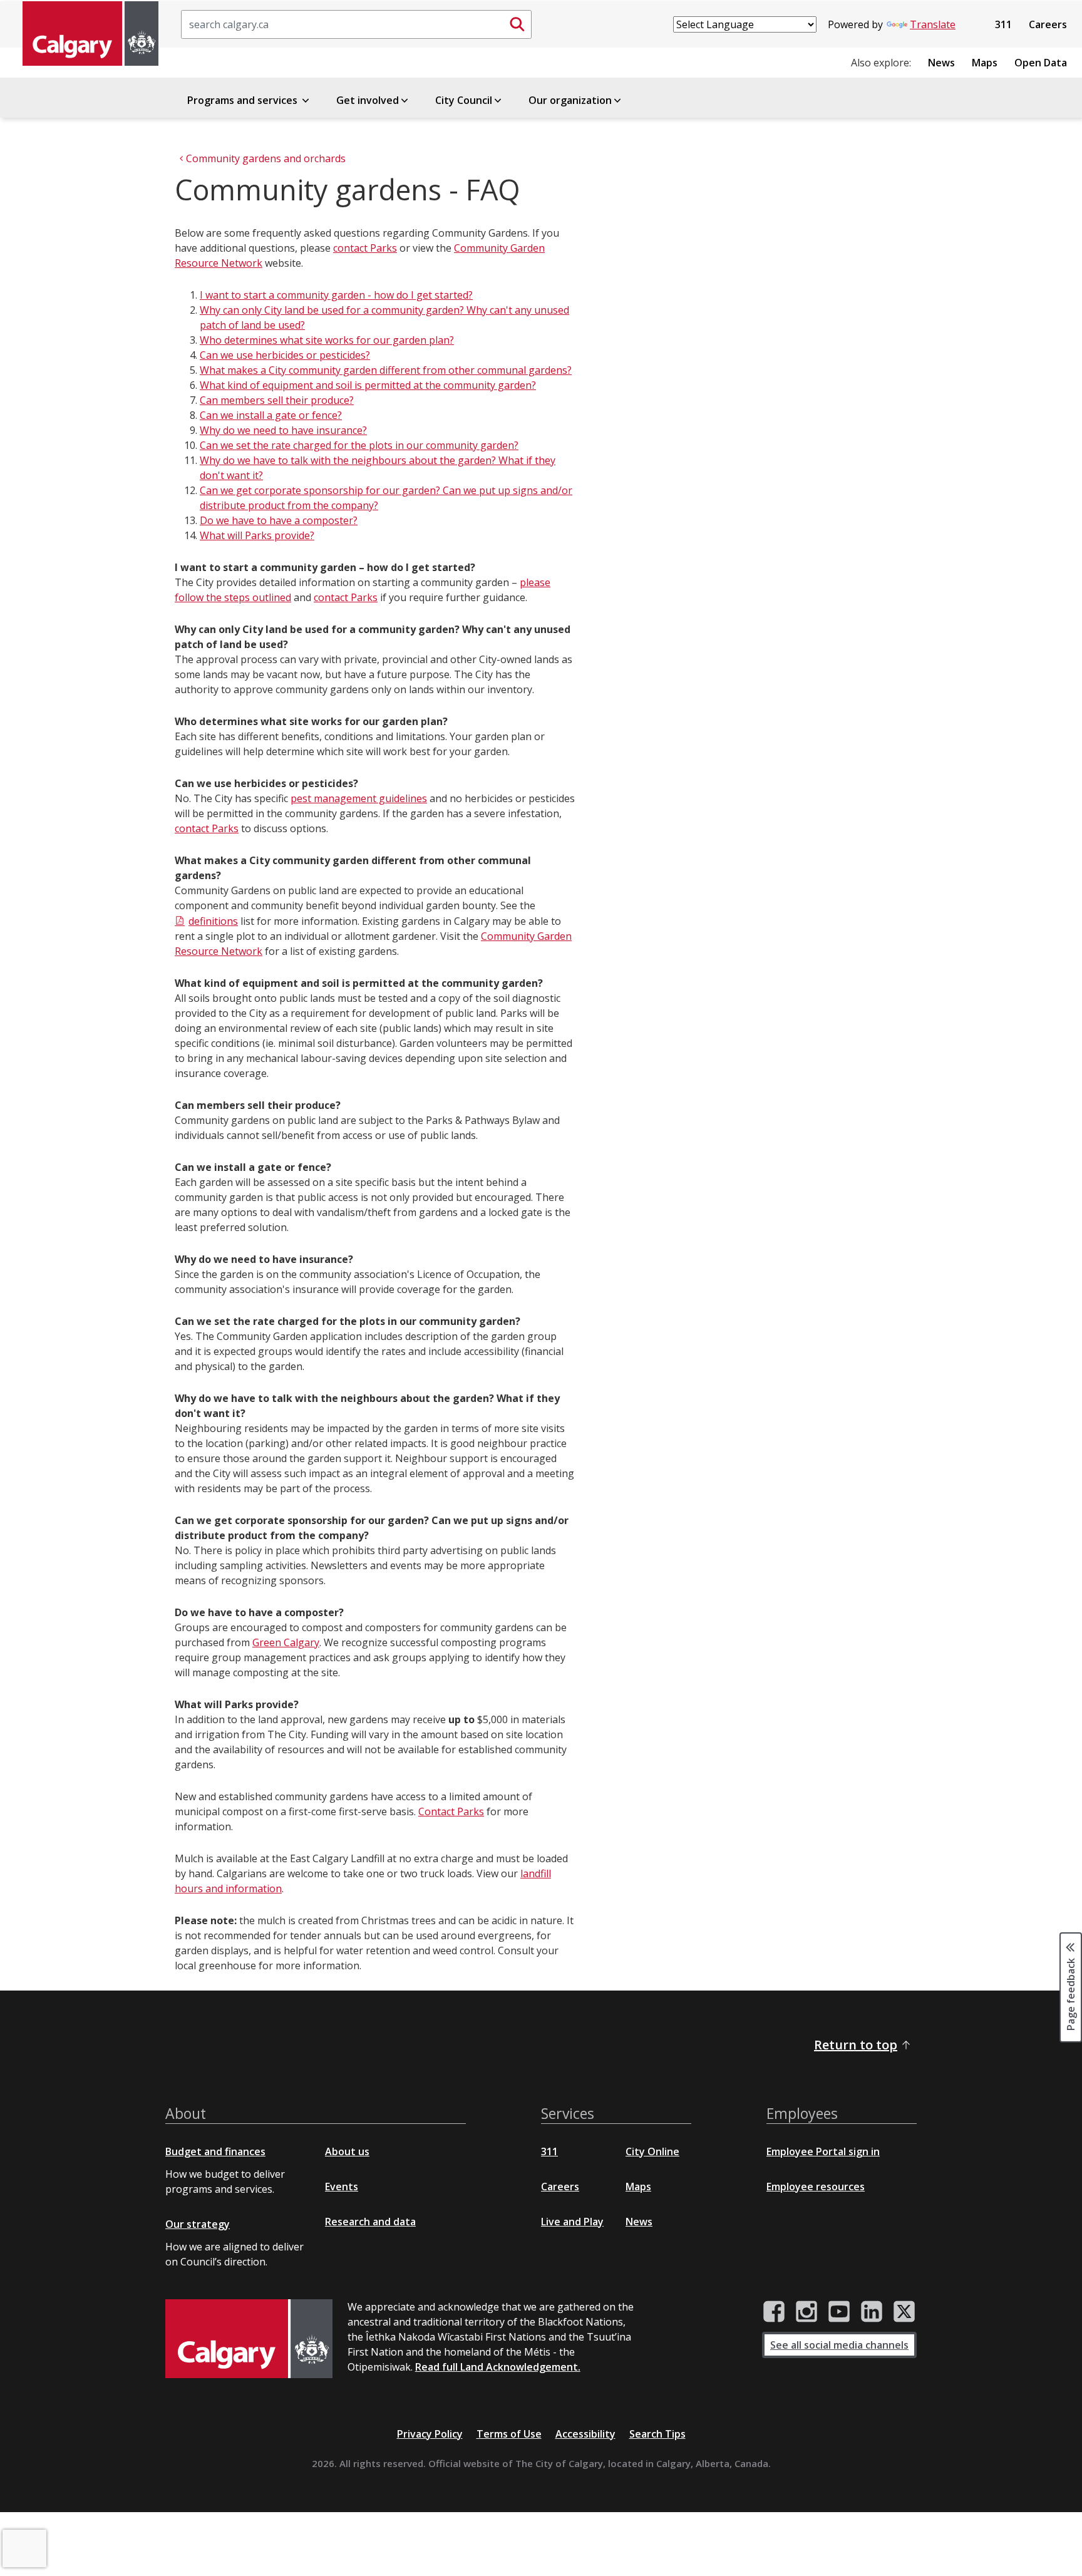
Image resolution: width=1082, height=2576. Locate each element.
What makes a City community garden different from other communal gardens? (386, 370)
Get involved (368, 100)
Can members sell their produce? (277, 400)
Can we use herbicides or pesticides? (285, 355)
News (941, 63)
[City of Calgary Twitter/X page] (904, 2312)
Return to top (856, 2045)
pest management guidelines (359, 798)
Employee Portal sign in (823, 2151)
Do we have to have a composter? (279, 520)
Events (342, 2187)
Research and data (370, 2222)
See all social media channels (839, 2345)
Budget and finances (215, 2151)
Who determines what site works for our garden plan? (327, 340)
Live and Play (572, 2222)
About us (347, 2151)
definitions (213, 921)
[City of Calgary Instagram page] (806, 2312)
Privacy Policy (430, 2434)
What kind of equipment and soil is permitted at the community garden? (368, 385)
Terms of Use (509, 2434)
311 (1003, 24)
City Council (464, 100)
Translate (933, 24)
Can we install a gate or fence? (271, 415)
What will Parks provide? (257, 535)
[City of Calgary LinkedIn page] (872, 2312)
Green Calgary (286, 1642)
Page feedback (1071, 1993)
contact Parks (365, 248)
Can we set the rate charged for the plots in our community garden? (359, 445)
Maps (985, 63)
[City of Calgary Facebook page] (774, 2312)
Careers (1048, 24)
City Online (652, 2151)
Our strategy (198, 2224)
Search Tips (657, 2434)
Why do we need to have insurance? (283, 430)
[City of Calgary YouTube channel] (839, 2312)
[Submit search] (517, 24)
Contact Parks (451, 1811)
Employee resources (816, 2187)
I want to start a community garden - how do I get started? (336, 295)
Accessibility (585, 2434)
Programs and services (244, 100)
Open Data (1041, 63)
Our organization (570, 100)
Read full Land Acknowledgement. (498, 2367)
